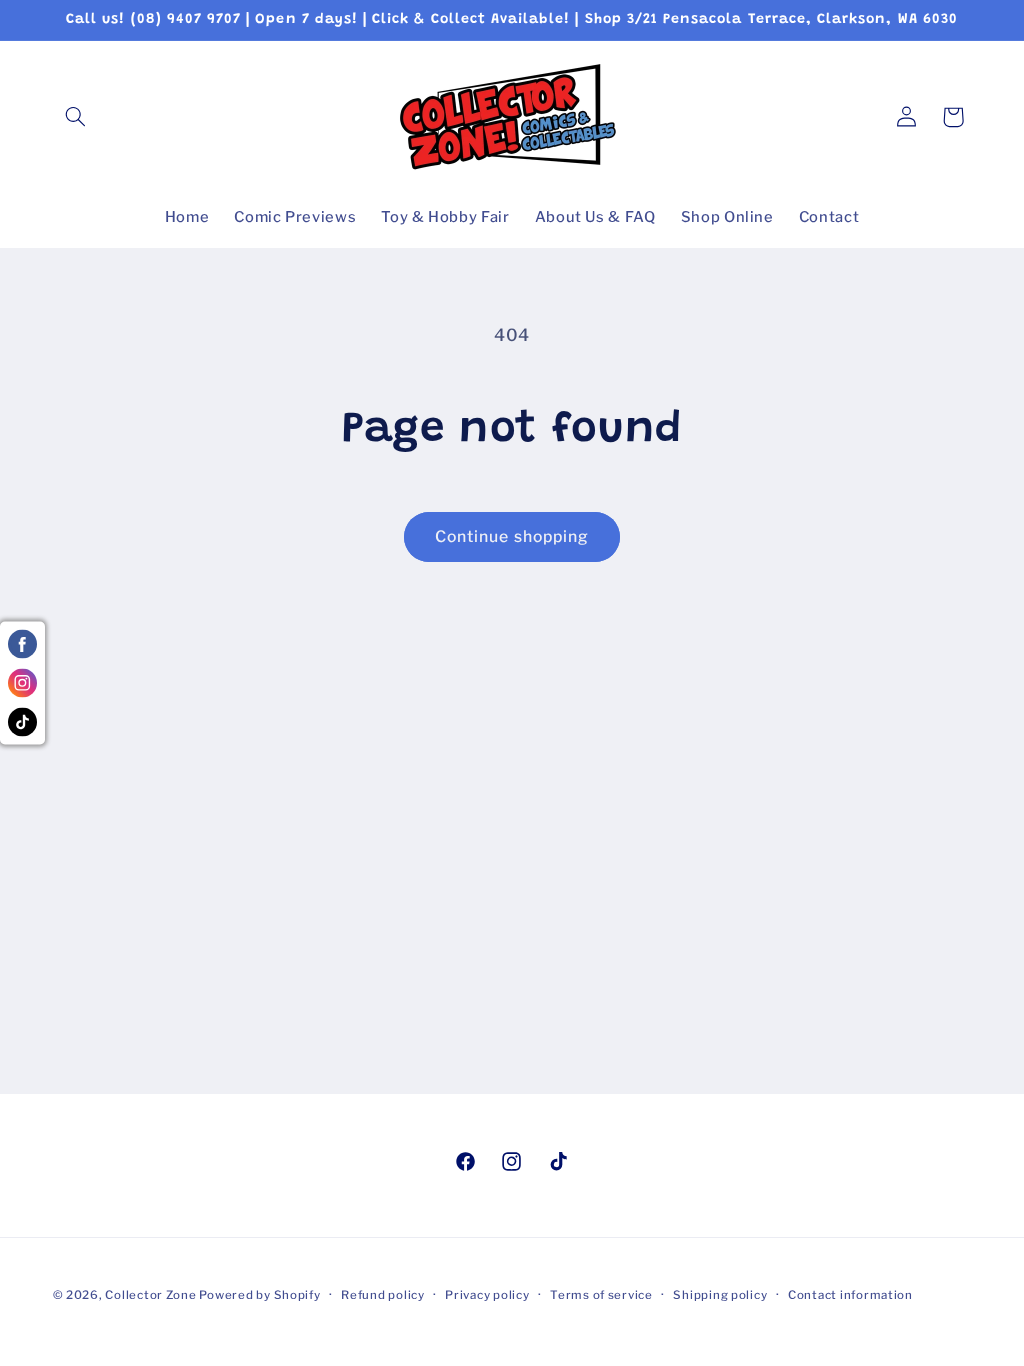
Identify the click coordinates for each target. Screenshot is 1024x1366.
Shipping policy (720, 1295)
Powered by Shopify (259, 1295)
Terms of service (601, 1295)
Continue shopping (512, 536)
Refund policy (383, 1295)
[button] (76, 117)
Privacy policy (487, 1295)
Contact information (850, 1295)
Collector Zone (152, 1295)
